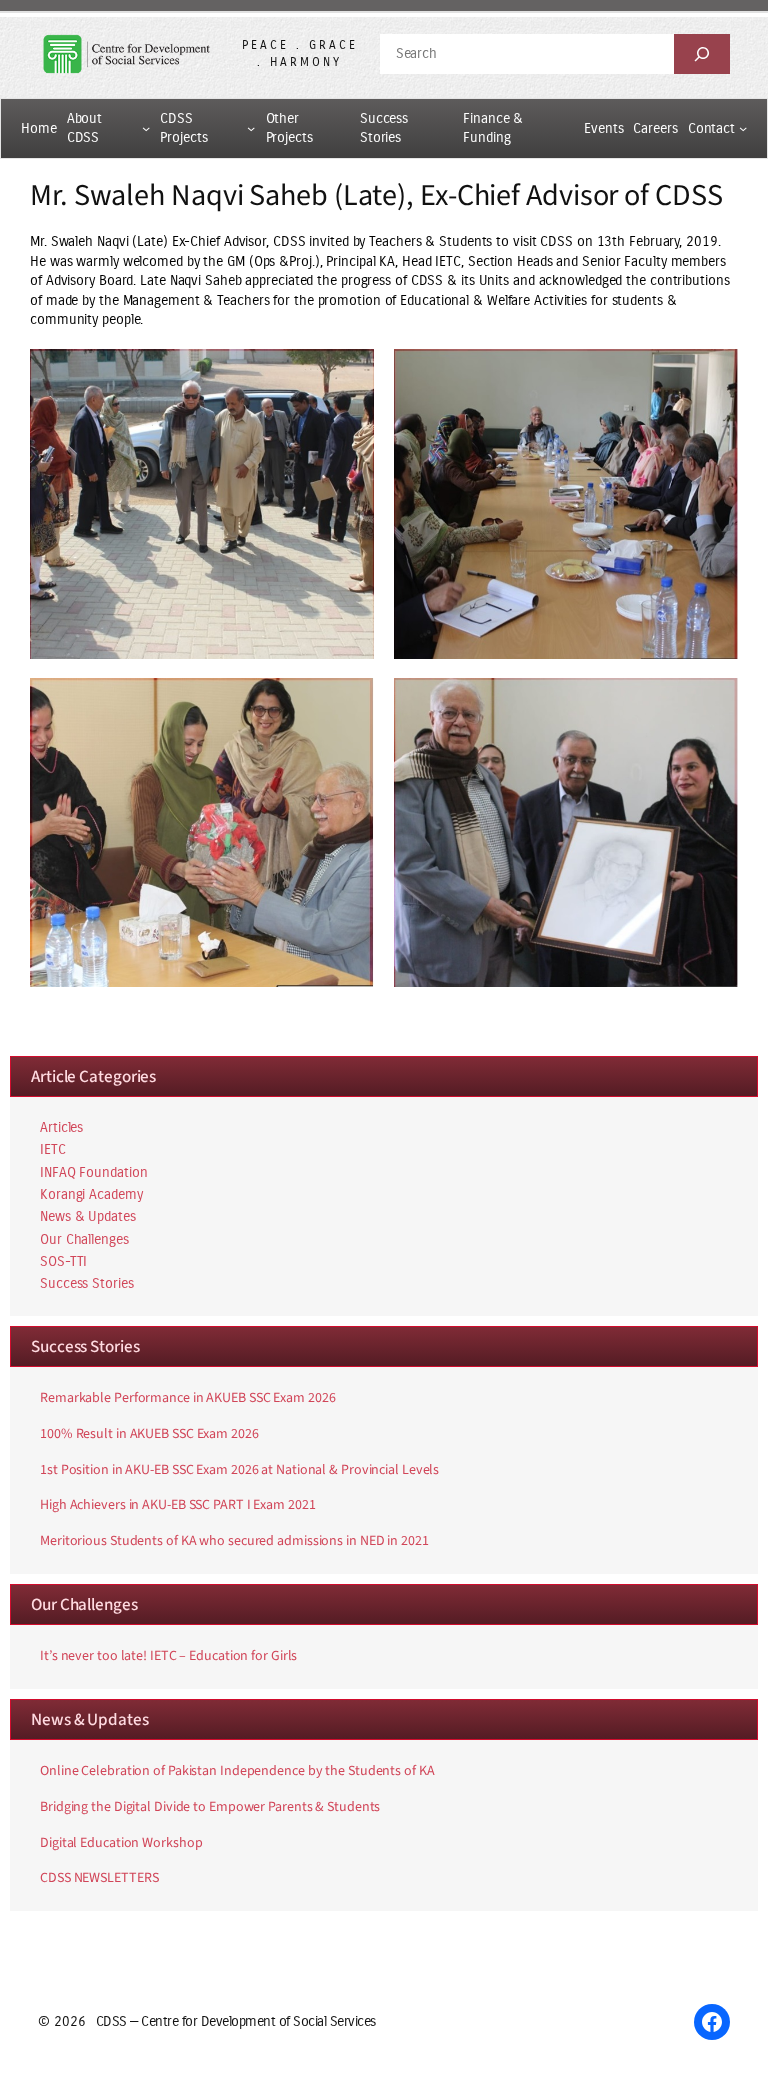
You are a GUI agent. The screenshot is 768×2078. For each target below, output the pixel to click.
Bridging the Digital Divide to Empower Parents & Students (210, 1808)
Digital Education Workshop (121, 1844)
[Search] (702, 54)
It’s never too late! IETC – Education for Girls (168, 1657)
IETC (53, 1149)
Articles (61, 1127)
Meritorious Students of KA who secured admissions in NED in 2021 (234, 1542)
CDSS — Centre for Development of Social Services (236, 2021)
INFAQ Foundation (93, 1172)
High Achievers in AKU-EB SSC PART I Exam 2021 (178, 1506)
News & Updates (88, 1216)
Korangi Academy (91, 1194)
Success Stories (87, 1283)
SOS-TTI (63, 1261)
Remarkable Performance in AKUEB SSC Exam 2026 (188, 1399)
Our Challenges (84, 1239)
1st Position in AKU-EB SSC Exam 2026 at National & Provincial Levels (239, 1471)
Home (39, 128)
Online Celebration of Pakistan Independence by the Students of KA (237, 1772)
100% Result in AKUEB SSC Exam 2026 (149, 1435)
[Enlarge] (348, 375)
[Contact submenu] (743, 128)
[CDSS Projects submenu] (251, 128)
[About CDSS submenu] (146, 128)
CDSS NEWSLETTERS (99, 1879)
